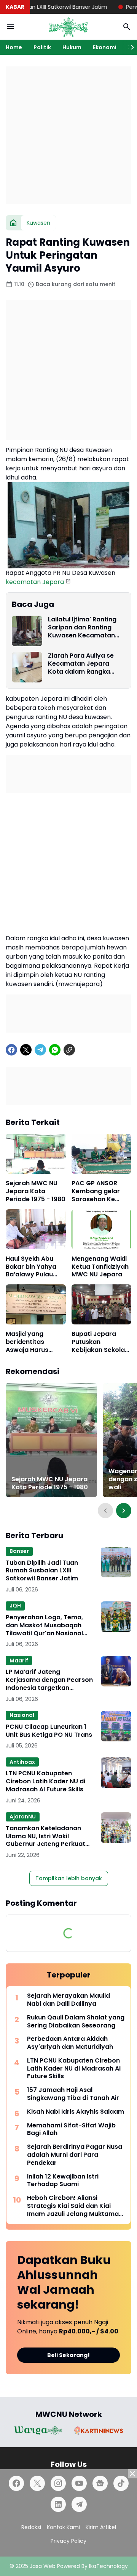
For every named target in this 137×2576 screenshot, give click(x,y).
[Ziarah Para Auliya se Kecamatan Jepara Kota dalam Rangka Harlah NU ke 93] (27, 667)
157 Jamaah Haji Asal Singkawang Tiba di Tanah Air (73, 2094)
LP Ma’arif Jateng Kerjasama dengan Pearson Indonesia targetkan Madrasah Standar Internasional (49, 1680)
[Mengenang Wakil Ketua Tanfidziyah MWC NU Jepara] (102, 1229)
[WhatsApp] (55, 1050)
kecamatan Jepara (35, 582)
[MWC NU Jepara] (68, 27)
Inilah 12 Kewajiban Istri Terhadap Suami (63, 2181)
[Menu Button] (10, 27)
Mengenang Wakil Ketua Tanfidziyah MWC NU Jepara (100, 1267)
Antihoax (22, 1762)
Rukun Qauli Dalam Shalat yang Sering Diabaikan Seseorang (76, 2022)
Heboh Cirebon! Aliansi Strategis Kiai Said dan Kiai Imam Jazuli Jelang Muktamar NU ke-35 (74, 2206)
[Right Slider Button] (129, 47)
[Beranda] (13, 223)
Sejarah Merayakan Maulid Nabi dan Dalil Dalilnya (68, 2000)
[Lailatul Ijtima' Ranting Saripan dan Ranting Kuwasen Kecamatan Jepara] (27, 631)
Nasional (22, 1715)
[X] (26, 1050)
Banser (19, 1551)
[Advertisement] (68, 135)
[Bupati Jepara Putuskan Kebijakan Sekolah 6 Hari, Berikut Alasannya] (102, 1304)
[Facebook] (11, 1050)
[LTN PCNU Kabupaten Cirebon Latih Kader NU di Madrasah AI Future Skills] (116, 1773)
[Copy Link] (69, 1050)
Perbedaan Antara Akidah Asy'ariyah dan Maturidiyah (70, 2043)
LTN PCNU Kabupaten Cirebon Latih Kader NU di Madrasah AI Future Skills (45, 1781)
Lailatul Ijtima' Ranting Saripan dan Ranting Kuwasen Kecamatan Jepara (82, 628)
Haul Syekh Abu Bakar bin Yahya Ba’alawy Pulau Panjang (31, 1267)
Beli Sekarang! (68, 2355)
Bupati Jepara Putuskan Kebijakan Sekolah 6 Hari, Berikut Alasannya (100, 1342)
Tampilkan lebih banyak (69, 1878)
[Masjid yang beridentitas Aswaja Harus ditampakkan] (36, 1304)
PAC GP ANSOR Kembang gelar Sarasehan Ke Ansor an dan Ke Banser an (97, 1191)
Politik (42, 47)
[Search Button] (127, 27)
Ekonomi (105, 47)
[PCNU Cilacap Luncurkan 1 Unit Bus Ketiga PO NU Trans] (116, 1726)
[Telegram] (40, 1050)
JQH (15, 1606)
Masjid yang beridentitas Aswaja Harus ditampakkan (27, 1342)
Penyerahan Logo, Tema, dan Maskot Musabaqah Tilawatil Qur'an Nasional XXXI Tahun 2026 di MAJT (45, 1625)
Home (14, 47)
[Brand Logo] (38, 2430)
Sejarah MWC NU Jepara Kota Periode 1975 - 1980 (36, 1191)
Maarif (19, 1660)
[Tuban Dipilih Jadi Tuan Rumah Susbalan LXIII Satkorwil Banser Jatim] (116, 1562)
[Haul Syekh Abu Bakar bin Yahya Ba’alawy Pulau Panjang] (36, 1229)
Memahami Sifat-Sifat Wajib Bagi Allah (71, 2130)
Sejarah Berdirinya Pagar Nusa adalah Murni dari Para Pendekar (75, 2155)
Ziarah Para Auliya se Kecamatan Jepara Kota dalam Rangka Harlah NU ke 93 (81, 664)
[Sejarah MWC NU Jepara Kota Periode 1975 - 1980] (36, 1154)
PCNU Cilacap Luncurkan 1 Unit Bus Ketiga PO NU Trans (49, 1731)
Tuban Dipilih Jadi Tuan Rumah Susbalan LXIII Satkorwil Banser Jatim (42, 1571)
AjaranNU (23, 1817)
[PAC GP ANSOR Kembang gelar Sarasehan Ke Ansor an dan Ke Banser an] (102, 1154)
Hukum (72, 47)
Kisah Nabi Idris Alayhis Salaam (76, 2112)
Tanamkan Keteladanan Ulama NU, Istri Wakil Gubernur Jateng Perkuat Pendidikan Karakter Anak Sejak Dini (46, 1836)
